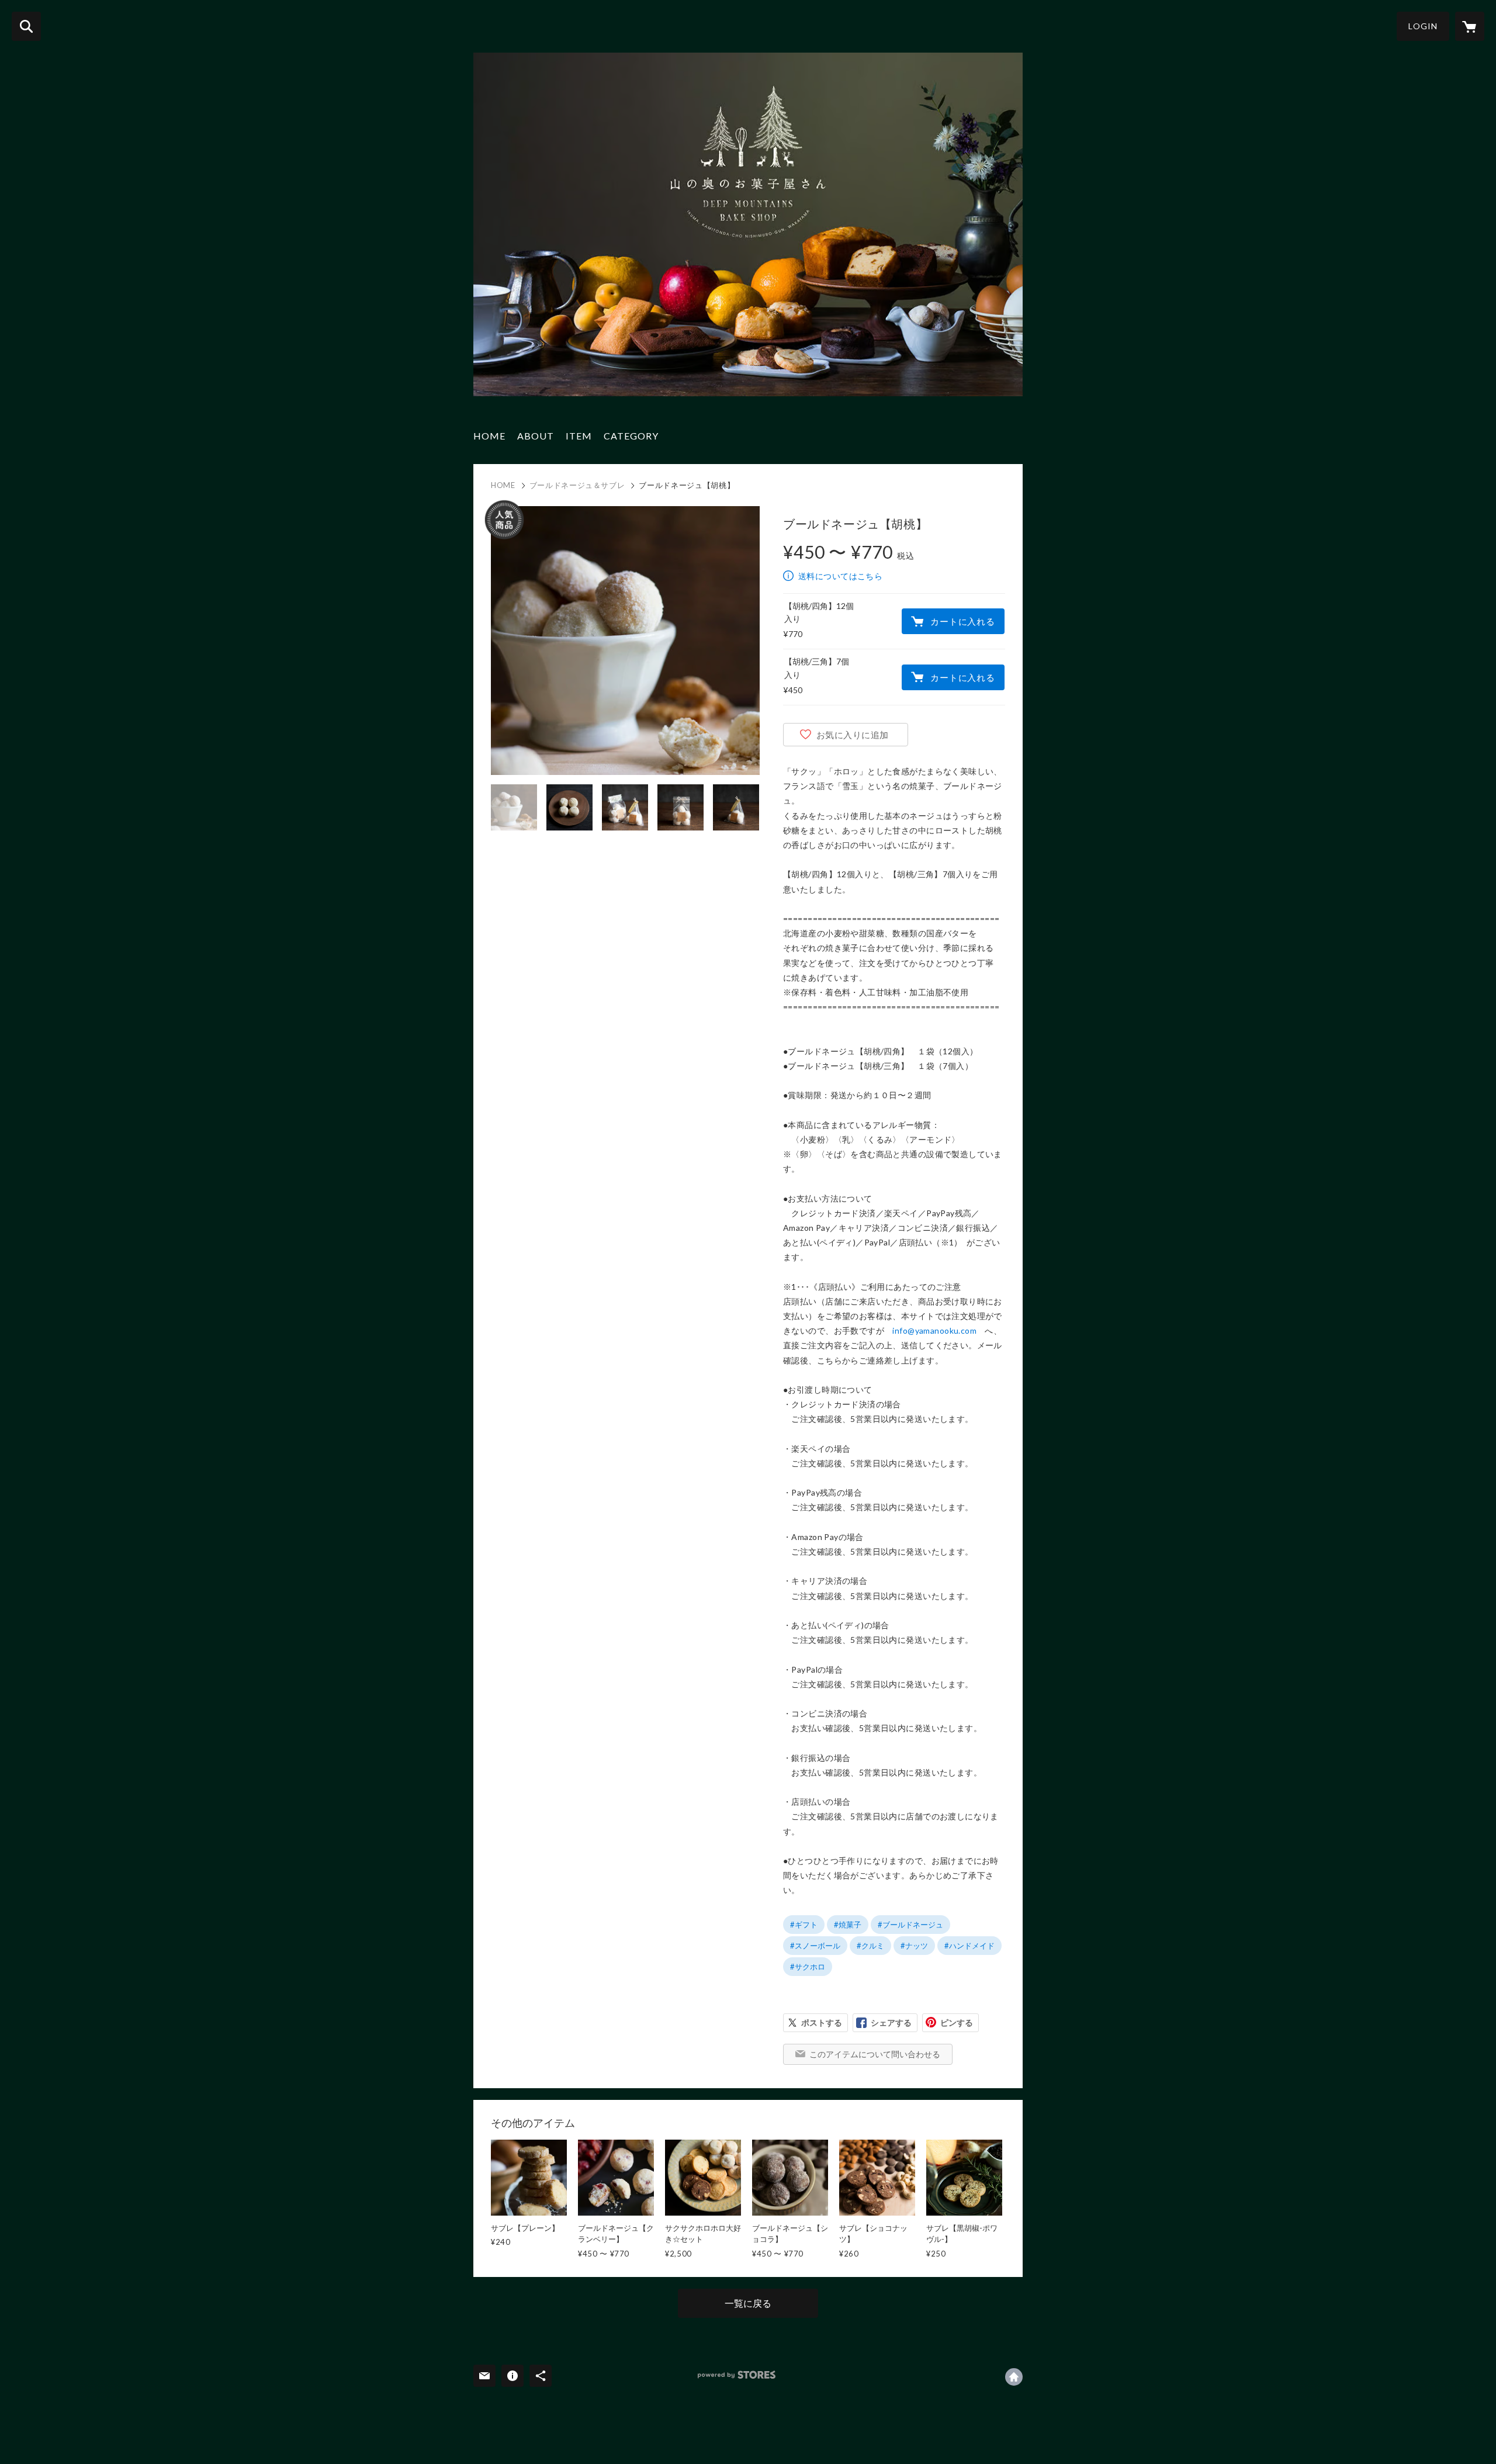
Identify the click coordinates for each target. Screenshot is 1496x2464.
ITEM (579, 436)
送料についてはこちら (840, 576)
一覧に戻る (748, 2303)
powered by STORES (737, 2375)
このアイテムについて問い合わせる (875, 2054)
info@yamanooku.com (934, 1330)
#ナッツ (914, 1946)
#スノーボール (815, 1946)
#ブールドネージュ (910, 1925)
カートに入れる (962, 621)
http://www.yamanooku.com (1014, 2377)
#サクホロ (808, 1967)
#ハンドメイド (969, 1946)
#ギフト (804, 1925)
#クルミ (870, 1946)
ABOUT (536, 436)
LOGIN (1423, 26)
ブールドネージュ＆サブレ (577, 485)
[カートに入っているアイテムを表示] (1470, 26)
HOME (489, 436)
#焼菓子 (848, 1925)
